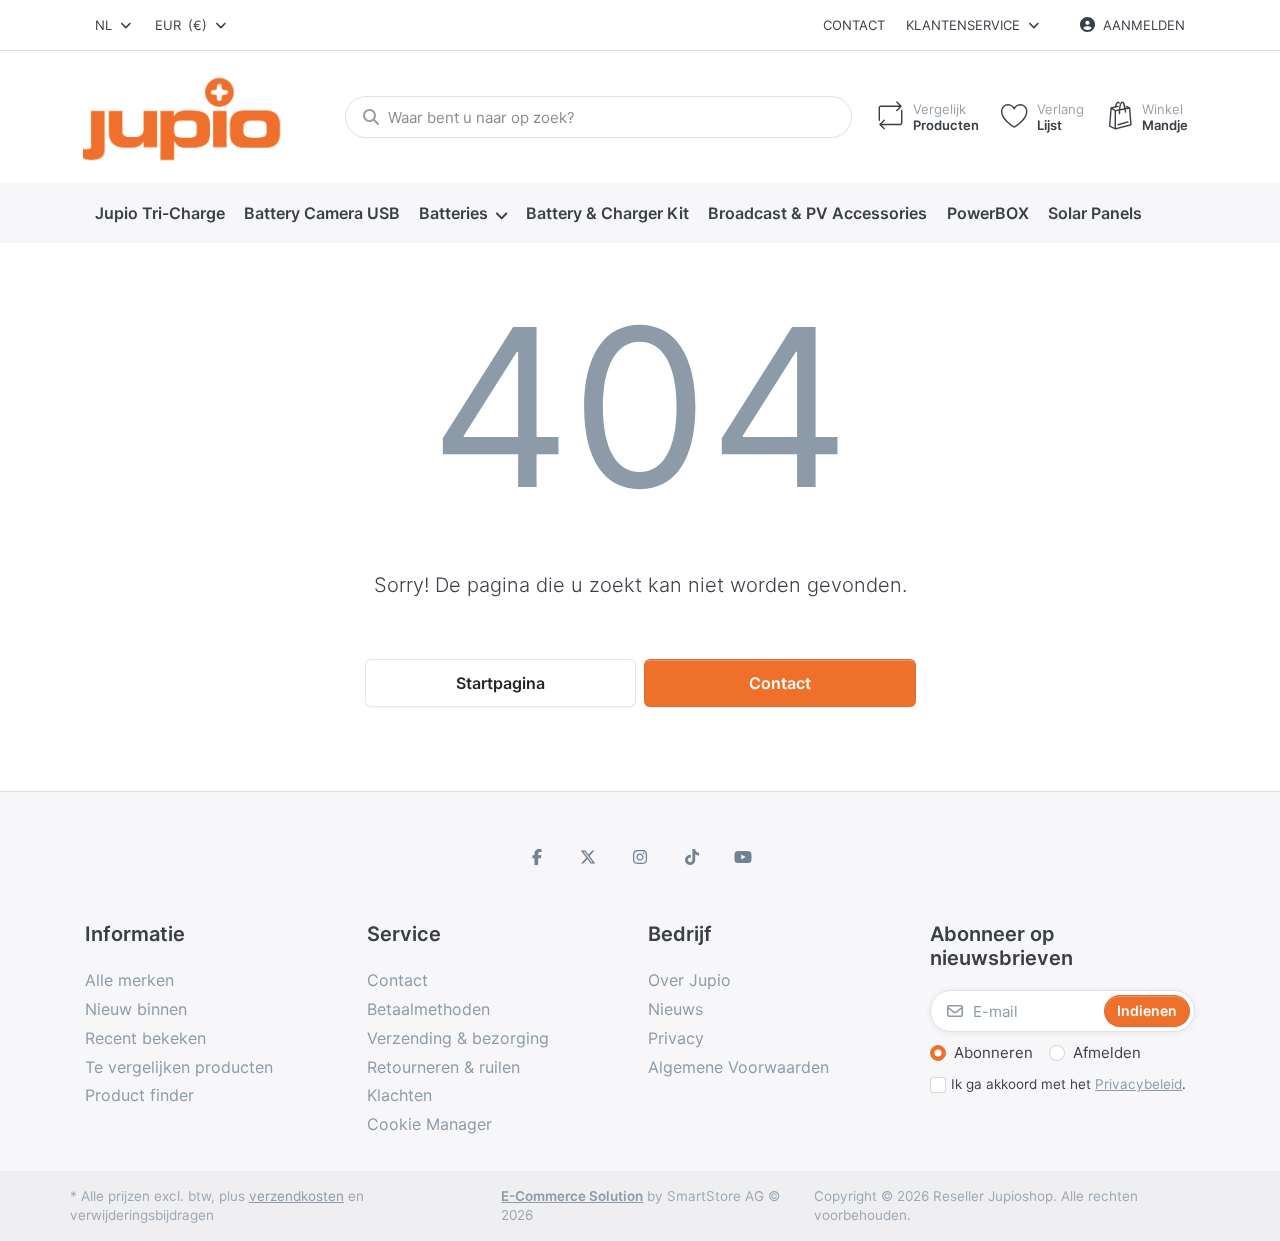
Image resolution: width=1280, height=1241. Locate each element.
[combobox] (114, 25)
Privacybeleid (1138, 1084)
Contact (854, 25)
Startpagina (500, 683)
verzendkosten (296, 1196)
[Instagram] (640, 857)
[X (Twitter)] (589, 857)
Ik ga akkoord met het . (1068, 1084)
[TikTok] (692, 857)
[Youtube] (743, 857)
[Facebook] (537, 857)
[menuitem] (159, 214)
